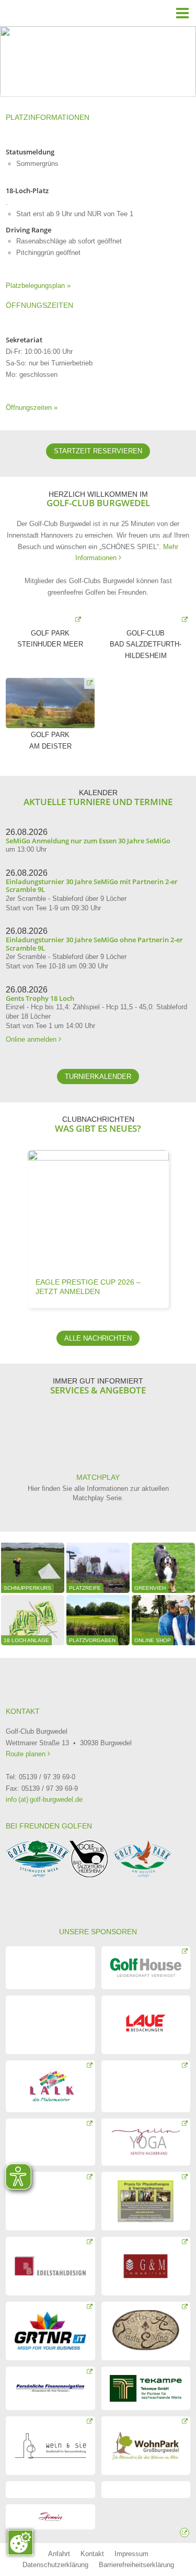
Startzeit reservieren (98, 451)
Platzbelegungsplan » (38, 286)
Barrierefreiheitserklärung (136, 2565)
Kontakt (92, 2554)
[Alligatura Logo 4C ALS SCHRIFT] (50, 1968)
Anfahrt (59, 2554)
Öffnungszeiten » (32, 408)
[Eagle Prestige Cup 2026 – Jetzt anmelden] (98, 1211)
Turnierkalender (98, 1077)
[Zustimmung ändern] (20, 2542)
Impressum (131, 2554)
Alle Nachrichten (98, 1338)
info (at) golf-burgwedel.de (44, 1799)
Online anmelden (33, 1039)
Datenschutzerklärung (55, 2565)
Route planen (27, 1754)
